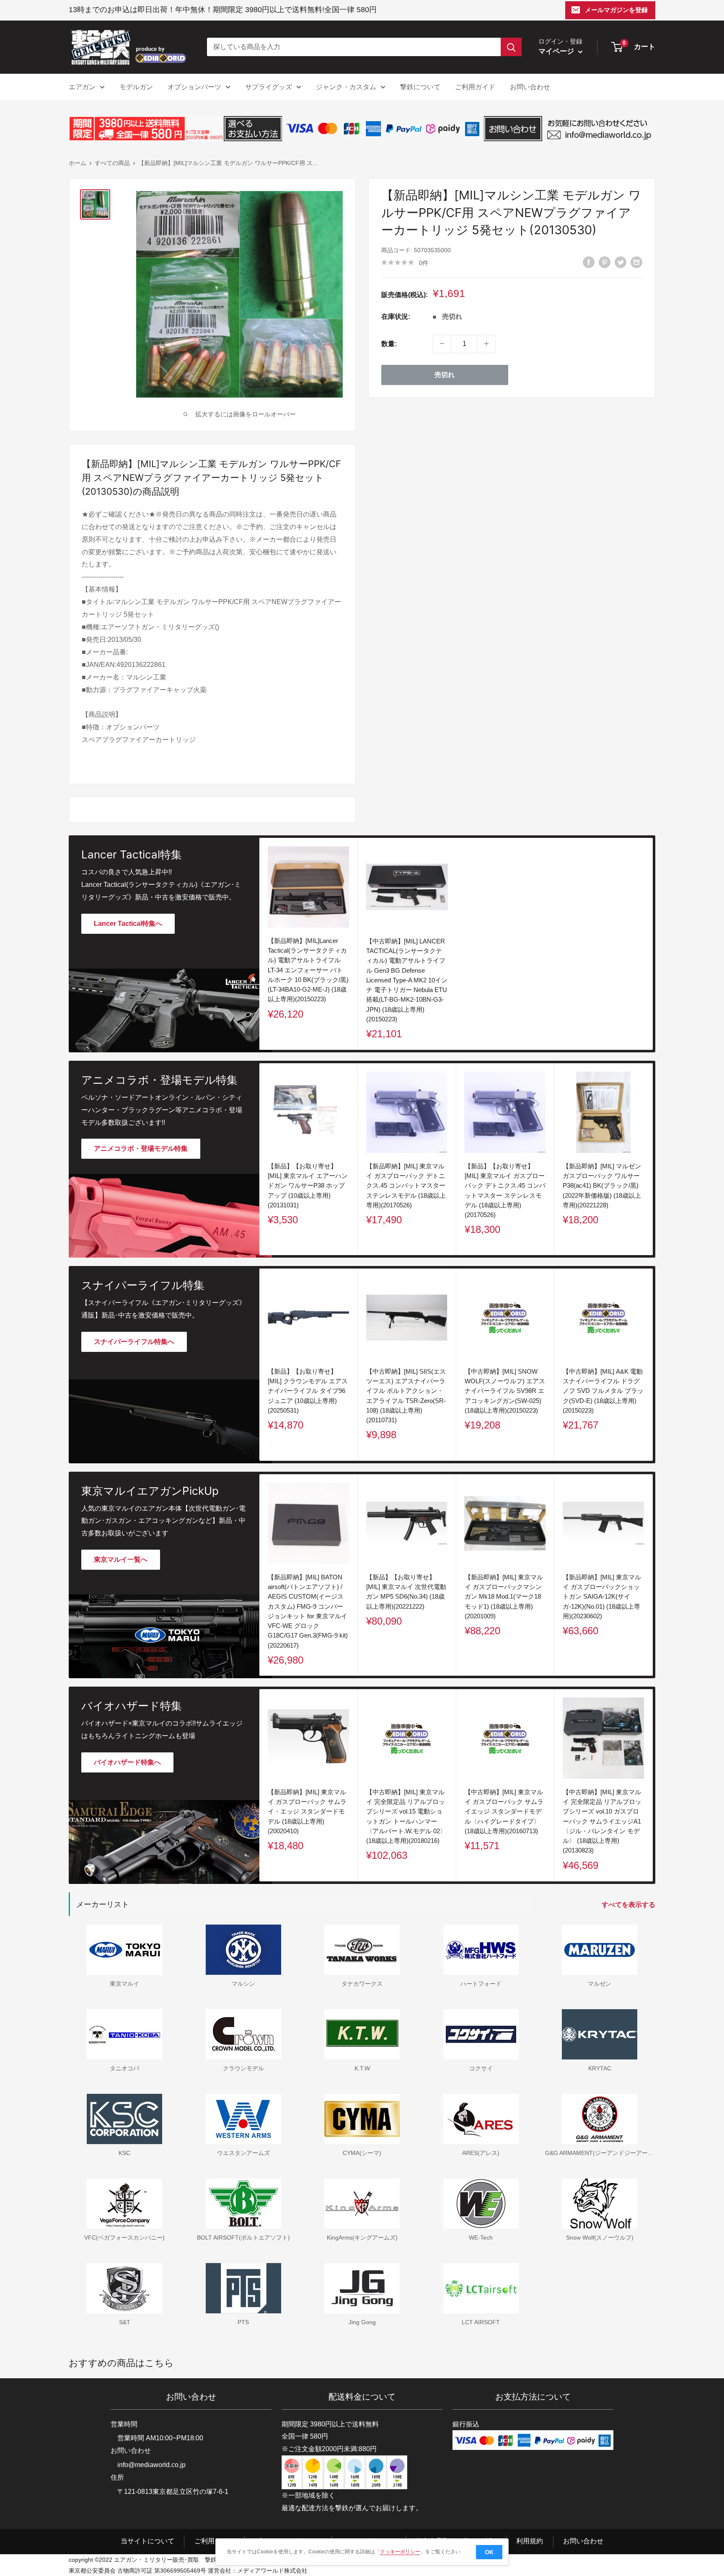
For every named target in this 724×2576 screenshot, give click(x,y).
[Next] (653, 1159)
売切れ (445, 374)
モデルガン (136, 87)
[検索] (511, 47)
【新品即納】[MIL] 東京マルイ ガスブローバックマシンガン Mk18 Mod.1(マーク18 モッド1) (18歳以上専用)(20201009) (504, 1596)
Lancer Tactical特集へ (128, 924)
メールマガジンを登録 (616, 10)
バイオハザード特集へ (127, 1762)
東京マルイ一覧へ (121, 1559)
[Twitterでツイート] (621, 262)
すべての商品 (112, 163)
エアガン (82, 87)
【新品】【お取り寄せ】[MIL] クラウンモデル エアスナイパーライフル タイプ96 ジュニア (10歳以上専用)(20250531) (308, 1391)
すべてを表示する (629, 1905)
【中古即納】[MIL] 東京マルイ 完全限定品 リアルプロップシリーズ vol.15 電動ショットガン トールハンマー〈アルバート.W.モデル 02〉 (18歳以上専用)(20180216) (406, 1816)
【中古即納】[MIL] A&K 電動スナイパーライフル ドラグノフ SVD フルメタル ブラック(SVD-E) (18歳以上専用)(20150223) (603, 1391)
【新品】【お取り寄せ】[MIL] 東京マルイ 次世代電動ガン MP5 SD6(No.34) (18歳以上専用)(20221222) (406, 1591)
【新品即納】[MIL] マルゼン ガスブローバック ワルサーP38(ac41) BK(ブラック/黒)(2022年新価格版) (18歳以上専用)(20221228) (602, 1186)
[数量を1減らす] (442, 344)
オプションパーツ (194, 87)
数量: (389, 343)
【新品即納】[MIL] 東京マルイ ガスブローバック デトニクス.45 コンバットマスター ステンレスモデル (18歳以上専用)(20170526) (406, 1186)
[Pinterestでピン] (605, 262)
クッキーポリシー (400, 2552)
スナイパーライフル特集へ (134, 1342)
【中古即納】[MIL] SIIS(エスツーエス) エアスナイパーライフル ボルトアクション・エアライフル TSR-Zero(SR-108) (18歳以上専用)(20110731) (406, 1396)
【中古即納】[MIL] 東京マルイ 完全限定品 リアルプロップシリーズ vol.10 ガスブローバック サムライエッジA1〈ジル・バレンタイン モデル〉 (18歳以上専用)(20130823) (602, 1821)
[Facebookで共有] (589, 262)
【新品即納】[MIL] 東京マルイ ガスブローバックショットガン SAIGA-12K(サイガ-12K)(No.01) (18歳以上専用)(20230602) (602, 1596)
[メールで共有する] (636, 262)
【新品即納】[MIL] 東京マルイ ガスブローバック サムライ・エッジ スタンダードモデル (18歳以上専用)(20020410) (307, 1811)
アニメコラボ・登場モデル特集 (141, 1148)
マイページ (557, 51)
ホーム (78, 163)
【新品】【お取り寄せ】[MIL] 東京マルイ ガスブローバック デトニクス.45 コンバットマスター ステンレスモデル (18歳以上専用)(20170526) (505, 1190)
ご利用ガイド (475, 87)
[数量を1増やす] (486, 344)
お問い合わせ (530, 87)
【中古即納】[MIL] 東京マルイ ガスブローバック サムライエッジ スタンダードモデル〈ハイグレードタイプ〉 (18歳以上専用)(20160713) (504, 1811)
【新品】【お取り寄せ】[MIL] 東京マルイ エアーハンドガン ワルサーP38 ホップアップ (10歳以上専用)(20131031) (308, 1186)
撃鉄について (420, 87)
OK (489, 2552)
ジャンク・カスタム (346, 87)
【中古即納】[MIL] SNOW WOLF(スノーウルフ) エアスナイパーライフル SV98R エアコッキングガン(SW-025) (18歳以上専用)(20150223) (505, 1391)
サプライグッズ (269, 87)
